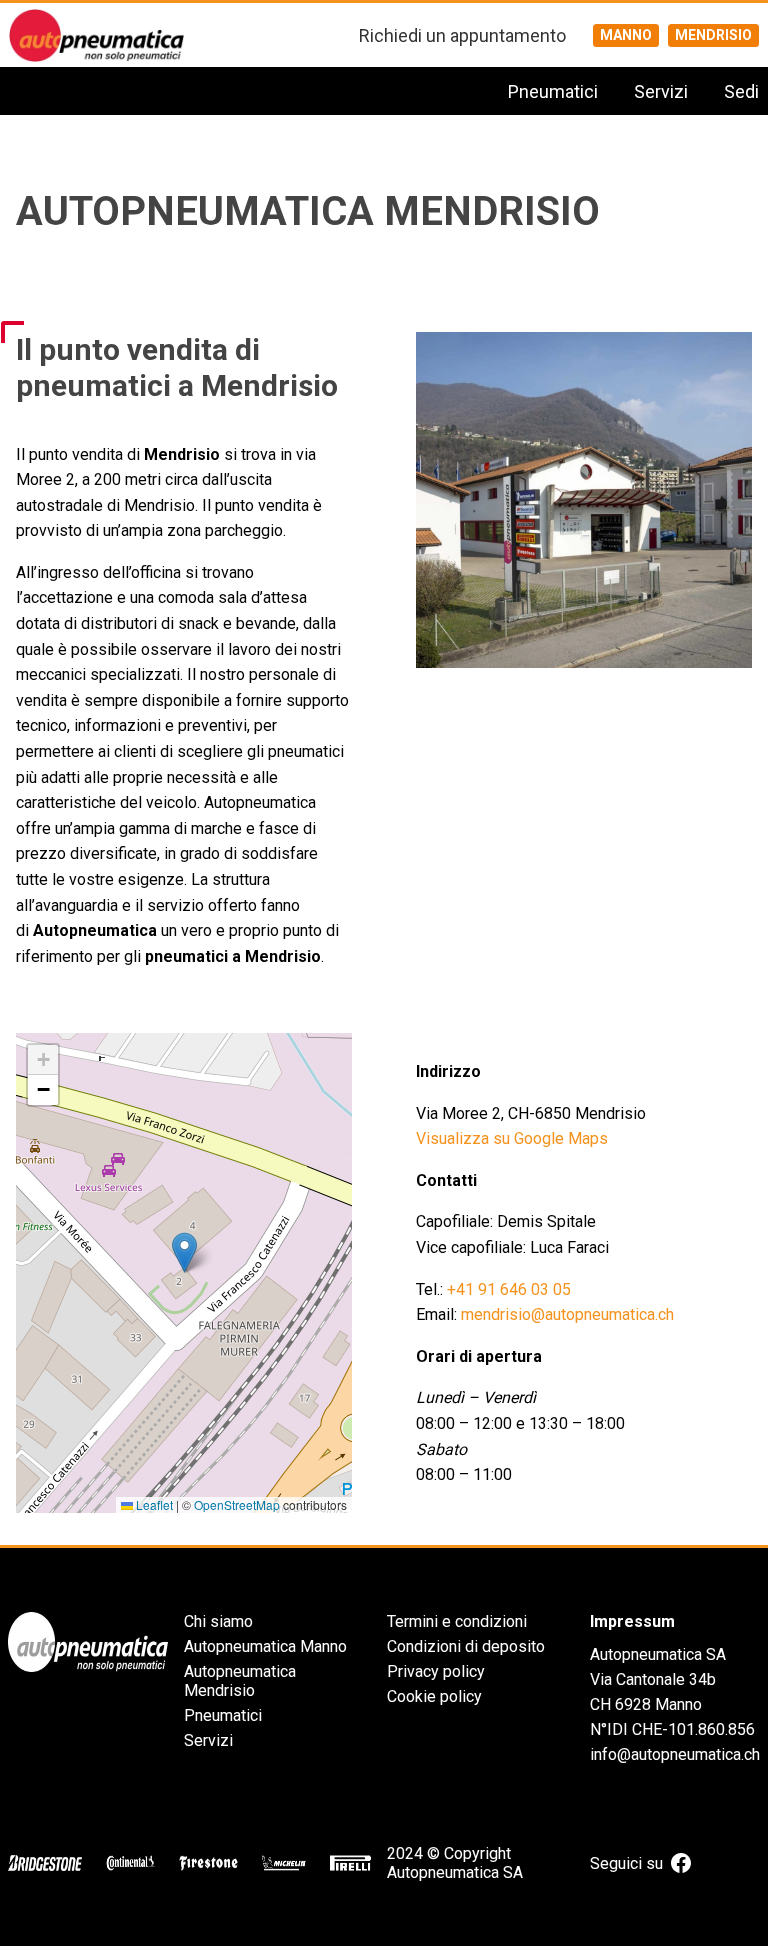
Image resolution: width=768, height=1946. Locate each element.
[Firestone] (208, 1863)
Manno (626, 35)
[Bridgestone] (45, 1863)
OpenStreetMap (237, 1504)
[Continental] (130, 1863)
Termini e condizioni (457, 1621)
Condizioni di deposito (466, 1646)
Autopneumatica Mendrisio (240, 1681)
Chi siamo (218, 1621)
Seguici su (626, 1863)
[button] (184, 1252)
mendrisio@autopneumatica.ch (567, 1314)
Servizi (661, 91)
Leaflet (153, 1504)
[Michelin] (284, 1863)
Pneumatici (553, 91)
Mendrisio (713, 35)
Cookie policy (434, 1696)
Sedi (741, 91)
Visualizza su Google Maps (512, 1138)
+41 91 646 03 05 (509, 1289)
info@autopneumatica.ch (675, 1754)
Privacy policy (436, 1671)
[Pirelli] (350, 1863)
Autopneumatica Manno (265, 1646)
